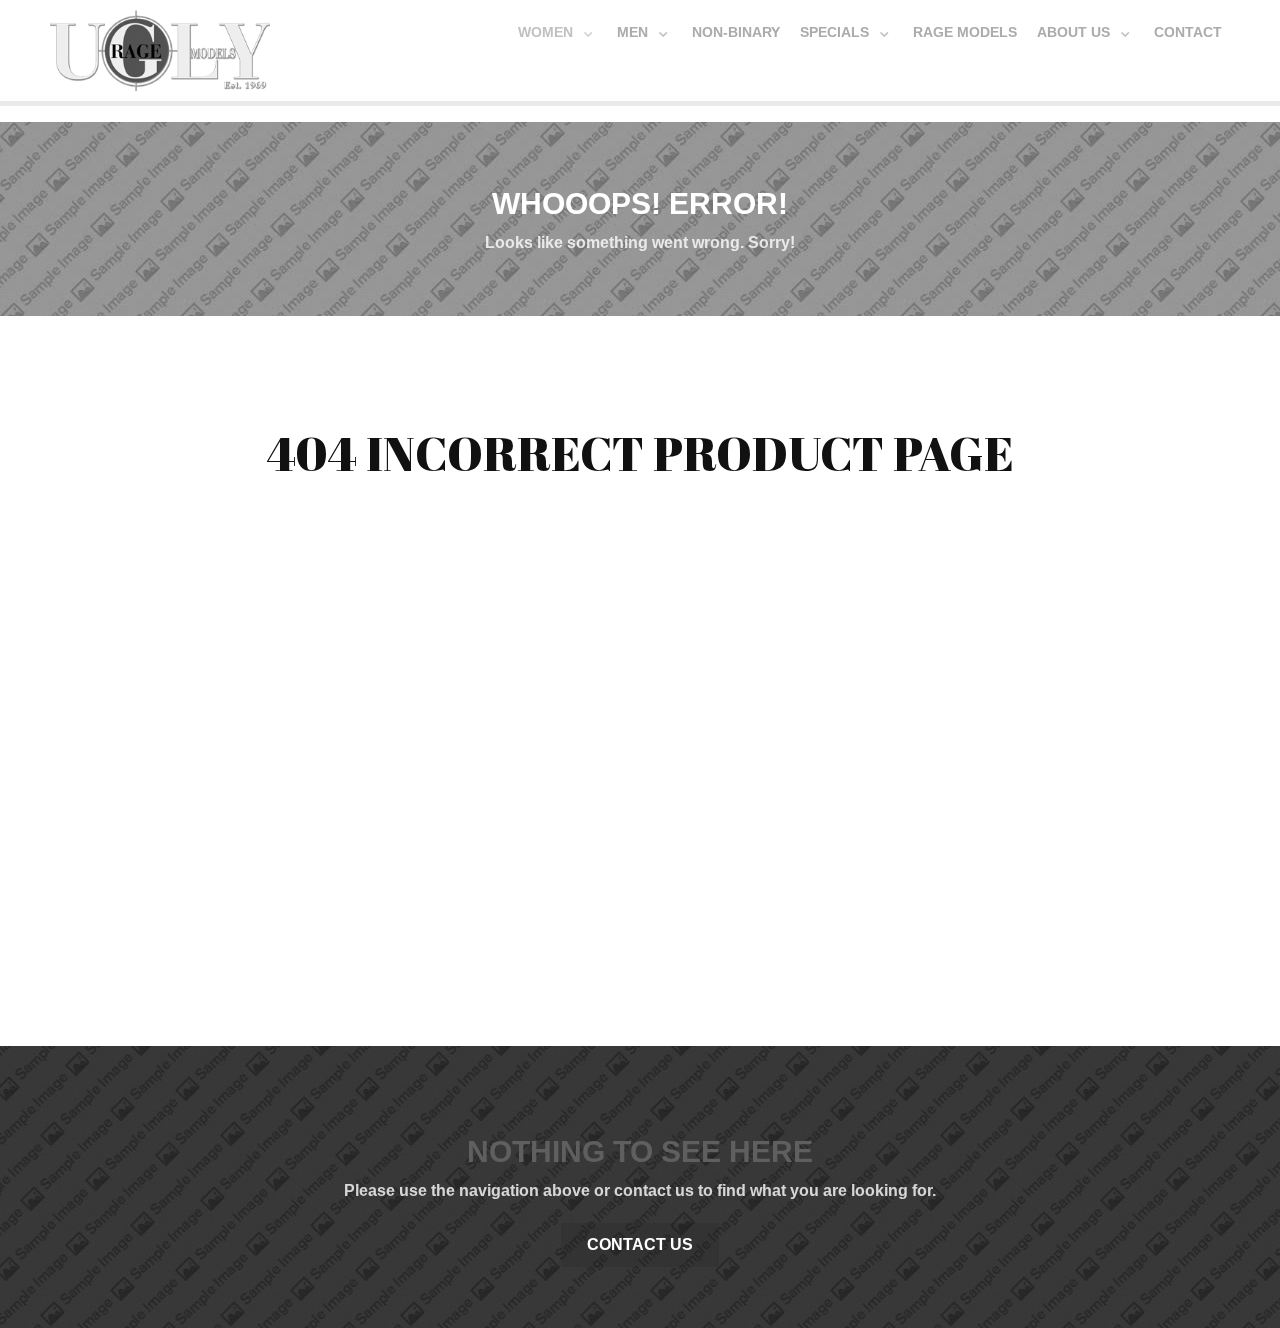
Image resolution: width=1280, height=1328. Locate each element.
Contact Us (640, 1244)
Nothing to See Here (640, 1151)
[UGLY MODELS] (160, 46)
